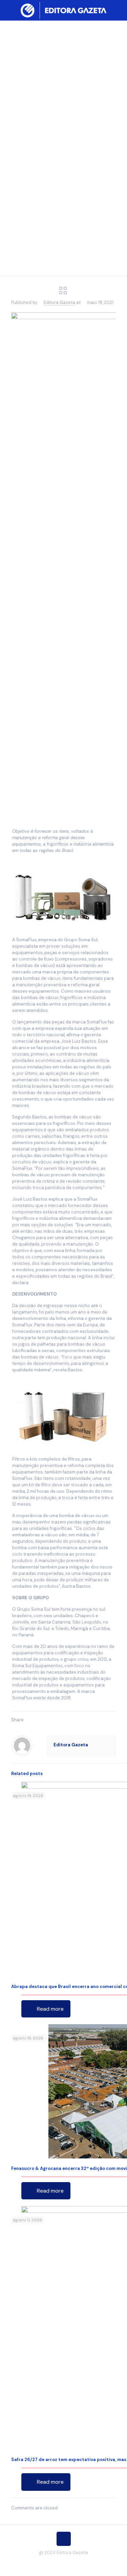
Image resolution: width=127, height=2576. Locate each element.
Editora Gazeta (59, 302)
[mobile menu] (118, 10)
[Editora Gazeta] (63, 10)
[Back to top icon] (64, 2539)
